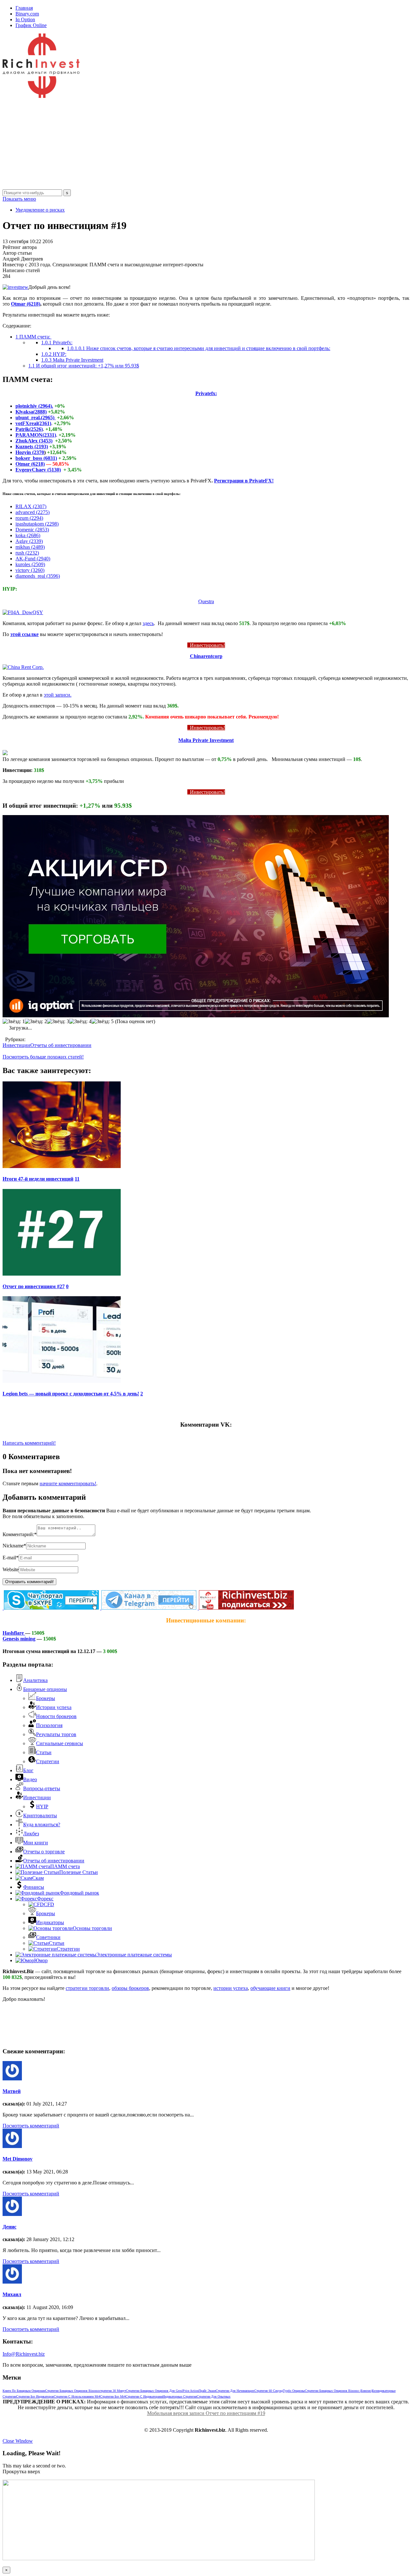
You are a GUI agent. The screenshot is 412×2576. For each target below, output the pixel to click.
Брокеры (46, 1698)
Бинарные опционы (45, 1689)
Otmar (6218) (26, 304)
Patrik (22, 429)
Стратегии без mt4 (113, 2396)
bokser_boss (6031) (36, 458)
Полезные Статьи (79, 1872)
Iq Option (25, 19)
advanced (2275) (33, 512)
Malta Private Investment (72, 360)
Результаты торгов (56, 1734)
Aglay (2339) (29, 541)
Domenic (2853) (32, 530)
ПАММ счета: (33, 337)
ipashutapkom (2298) (37, 524)
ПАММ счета (65, 1866)
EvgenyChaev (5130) (38, 470)
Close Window (18, 2441)
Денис (9, 2227)
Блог (28, 1770)
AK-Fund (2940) (33, 559)
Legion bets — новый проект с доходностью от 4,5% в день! (71, 1394)
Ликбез (31, 1834)
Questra (206, 601)
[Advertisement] (196, 144)
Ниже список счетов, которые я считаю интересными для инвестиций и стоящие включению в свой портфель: (199, 348)
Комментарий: (20, 1534)
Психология (49, 1725)
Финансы (34, 1887)
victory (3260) (30, 570)
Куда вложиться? (42, 1825)
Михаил (12, 2294)
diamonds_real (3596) (38, 576)
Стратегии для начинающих (235, 2391)
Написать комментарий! (29, 1443)
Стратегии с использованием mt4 (77, 2396)
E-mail (11, 1558)
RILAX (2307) (31, 506)
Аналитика (35, 1680)
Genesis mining (19, 1639)
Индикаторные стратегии (180, 2396)
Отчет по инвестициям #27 (34, 1286)
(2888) (40, 412)
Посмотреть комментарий (31, 2126)
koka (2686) (28, 535)
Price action (191, 2391)
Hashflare (14, 1633)
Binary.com (27, 14)
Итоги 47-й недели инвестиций (38, 1179)
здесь (148, 623)
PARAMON (29, 435)
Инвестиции (16, 1045)
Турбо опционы (294, 2391)
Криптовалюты (40, 1816)
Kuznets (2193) (32, 447)
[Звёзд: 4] (80, 1022)
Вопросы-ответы (42, 1788)
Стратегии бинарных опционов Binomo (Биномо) (338, 2391)
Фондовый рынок (80, 1893)
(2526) (36, 429)
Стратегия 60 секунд (269, 2391)
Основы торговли (92, 1928)
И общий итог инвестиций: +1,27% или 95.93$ (84, 366)
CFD (49, 1904)
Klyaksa (24, 412)
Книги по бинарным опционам (24, 2391)
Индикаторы (50, 1922)
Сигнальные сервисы (60, 1743)
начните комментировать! (68, 1483)
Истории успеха (54, 1707)
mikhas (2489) (30, 547)
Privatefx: (57, 342)
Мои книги (36, 1843)
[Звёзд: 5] (103, 1022)
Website (11, 1569)
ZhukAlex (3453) (34, 441)
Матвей (12, 2091)
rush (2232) (27, 553)
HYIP (42, 1806)
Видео (30, 1779)
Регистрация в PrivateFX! (244, 481)
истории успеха (231, 1988)
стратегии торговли (87, 1988)
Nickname (14, 1546)
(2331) (49, 435)
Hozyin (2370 (30, 452)
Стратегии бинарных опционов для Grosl (154, 2391)
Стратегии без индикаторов (35, 2396)
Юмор (41, 1960)
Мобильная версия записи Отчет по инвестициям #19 (206, 2413)
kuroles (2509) (30, 564)
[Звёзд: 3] (58, 1022)
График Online (31, 25)
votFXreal (27, 423)
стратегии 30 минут (112, 2391)
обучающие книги (270, 1988)
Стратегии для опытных (214, 2396)
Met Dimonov (18, 2159)
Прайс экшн (207, 2391)
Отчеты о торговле (44, 1852)
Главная (24, 8)
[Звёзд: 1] (14, 1022)
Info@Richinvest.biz (24, 2354)
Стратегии (48, 1761)
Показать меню (19, 199)
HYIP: (54, 354)
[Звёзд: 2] (36, 1022)
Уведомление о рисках (40, 210)
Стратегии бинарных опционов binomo (72, 2391)
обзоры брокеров (130, 1988)
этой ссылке (24, 634)
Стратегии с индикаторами (144, 2396)
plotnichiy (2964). (34, 406)
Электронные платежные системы (134, 1955)
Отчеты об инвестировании (61, 1045)
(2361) (44, 423)
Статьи (44, 1752)
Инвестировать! (206, 645)
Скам (38, 1878)
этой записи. (58, 695)
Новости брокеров (56, 1716)
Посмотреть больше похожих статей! (43, 1057)
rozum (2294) (29, 518)
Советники (48, 1937)
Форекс (45, 1899)
